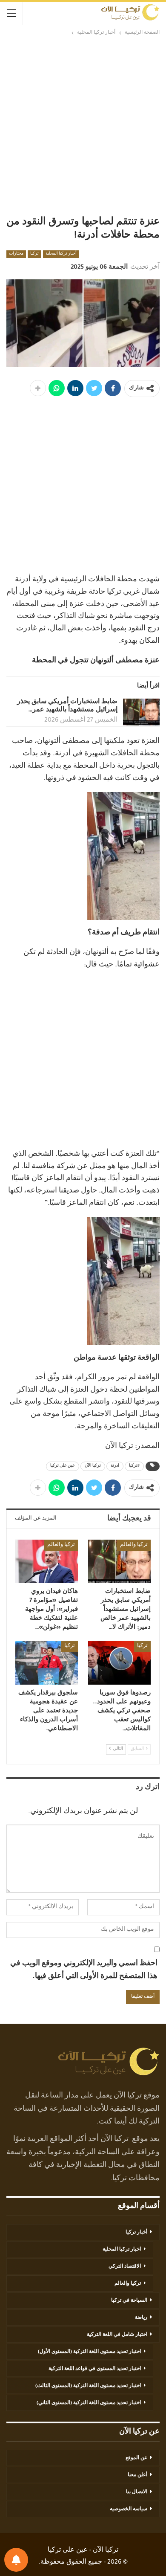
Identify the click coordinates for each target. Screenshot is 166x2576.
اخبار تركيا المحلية (122, 2250)
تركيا (34, 254)
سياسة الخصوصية (129, 2509)
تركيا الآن (93, 1466)
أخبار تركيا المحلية (61, 254)
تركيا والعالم (134, 1545)
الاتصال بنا (137, 2492)
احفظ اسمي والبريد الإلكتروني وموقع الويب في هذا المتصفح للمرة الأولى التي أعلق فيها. (84, 1971)
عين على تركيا (63, 1466)
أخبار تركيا (136, 2233)
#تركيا (134, 1466)
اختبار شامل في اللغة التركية (117, 2335)
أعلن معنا (137, 2475)
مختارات (16, 254)
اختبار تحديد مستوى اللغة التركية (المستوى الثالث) (88, 2386)
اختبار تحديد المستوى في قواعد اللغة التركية (95, 2369)
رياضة (141, 2318)
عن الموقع (136, 2458)
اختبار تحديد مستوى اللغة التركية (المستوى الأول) (89, 2352)
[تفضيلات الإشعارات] (16, 2560)
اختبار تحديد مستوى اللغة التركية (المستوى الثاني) (89, 2403)
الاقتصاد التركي (125, 2267)
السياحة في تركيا (129, 2301)
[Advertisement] (83, 125)
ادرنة (115, 1466)
